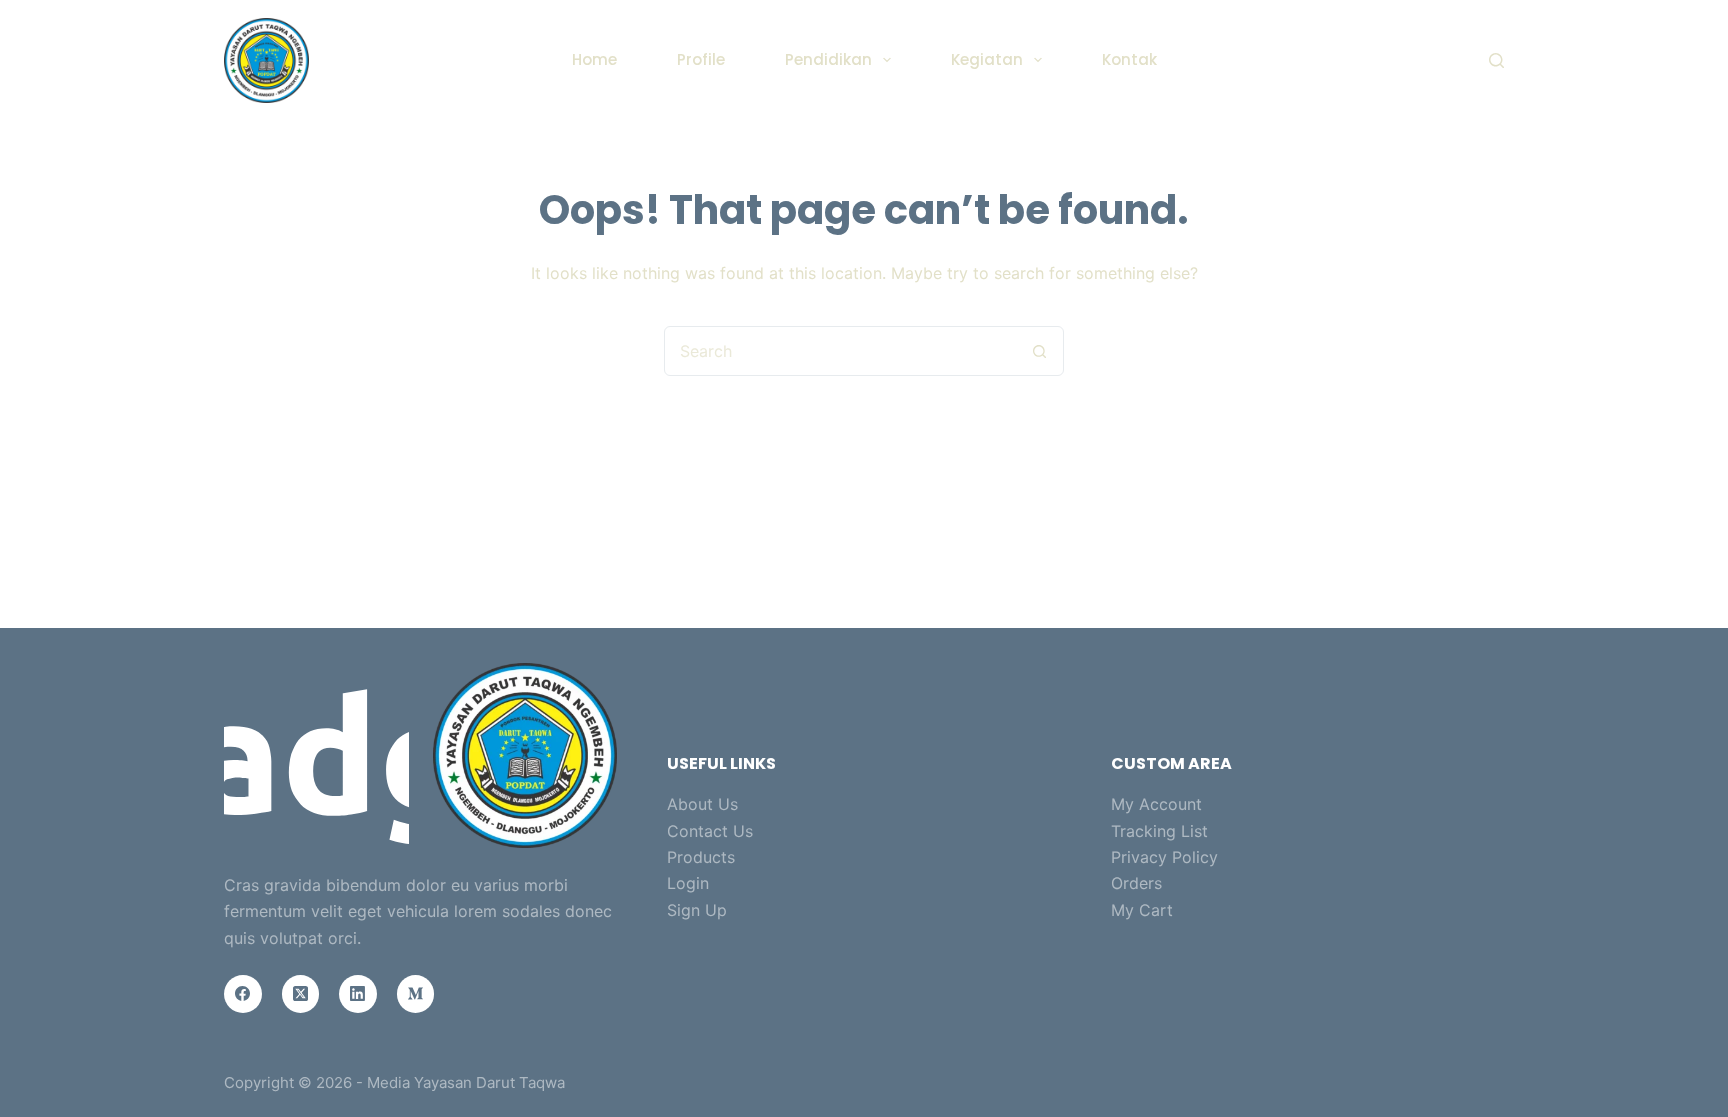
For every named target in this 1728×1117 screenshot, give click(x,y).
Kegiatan (987, 59)
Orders (1136, 883)
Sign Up (697, 910)
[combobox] (840, 351)
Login (688, 883)
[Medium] (416, 994)
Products (701, 857)
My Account (1156, 804)
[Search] (1496, 60)
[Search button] (1039, 351)
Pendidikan (828, 59)
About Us (702, 804)
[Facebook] (243, 994)
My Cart (1142, 910)
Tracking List (1159, 831)
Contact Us (710, 831)
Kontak (1129, 59)
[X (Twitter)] (301, 994)
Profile (701, 59)
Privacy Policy (1164, 857)
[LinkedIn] (358, 994)
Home (594, 59)
